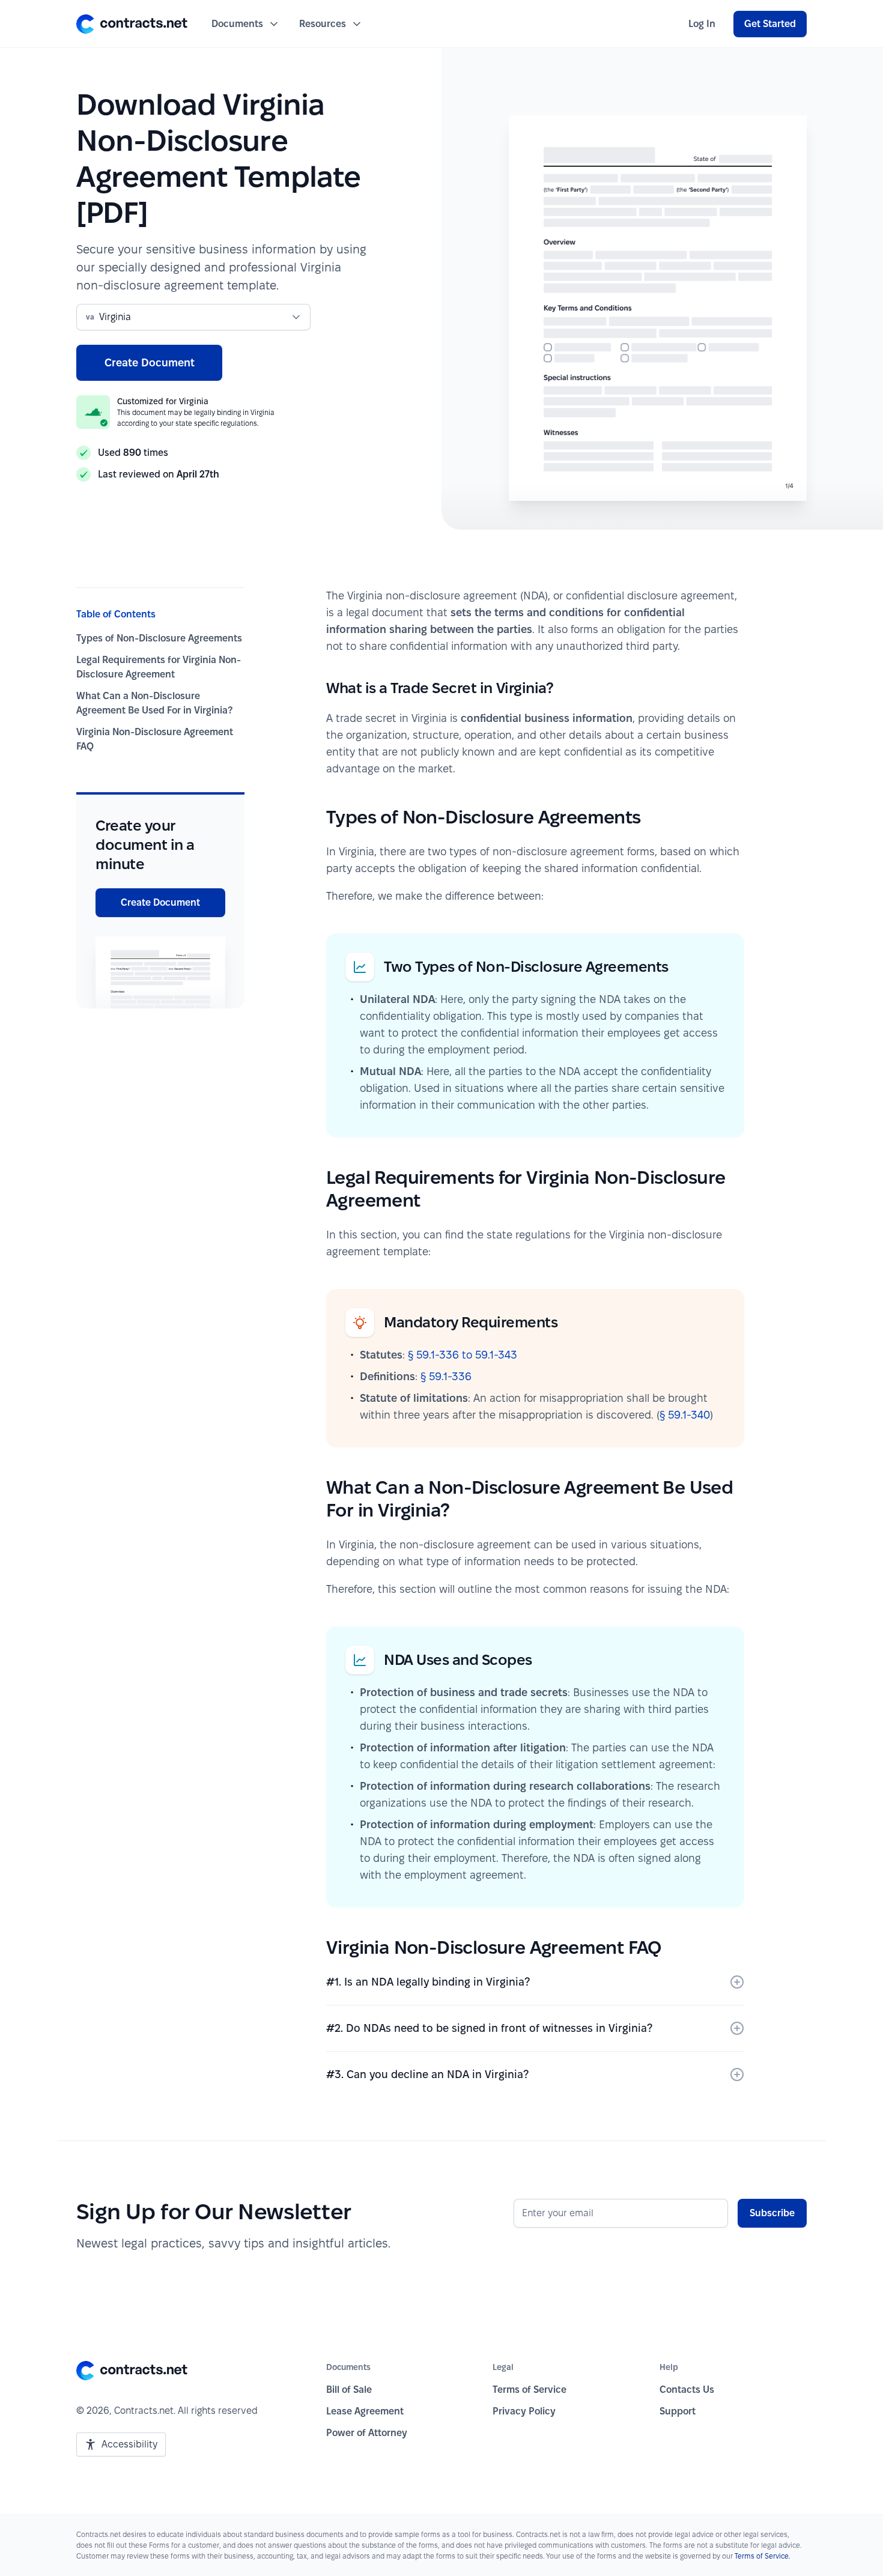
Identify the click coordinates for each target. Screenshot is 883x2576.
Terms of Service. (763, 2556)
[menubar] (702, 24)
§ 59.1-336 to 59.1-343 (463, 1355)
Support (678, 2411)
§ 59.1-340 (685, 1415)
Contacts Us (687, 2390)
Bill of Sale (349, 2390)
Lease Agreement (365, 2411)
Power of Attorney (367, 2433)
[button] (132, 24)
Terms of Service (529, 2390)
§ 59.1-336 (446, 1376)
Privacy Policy (524, 2411)
